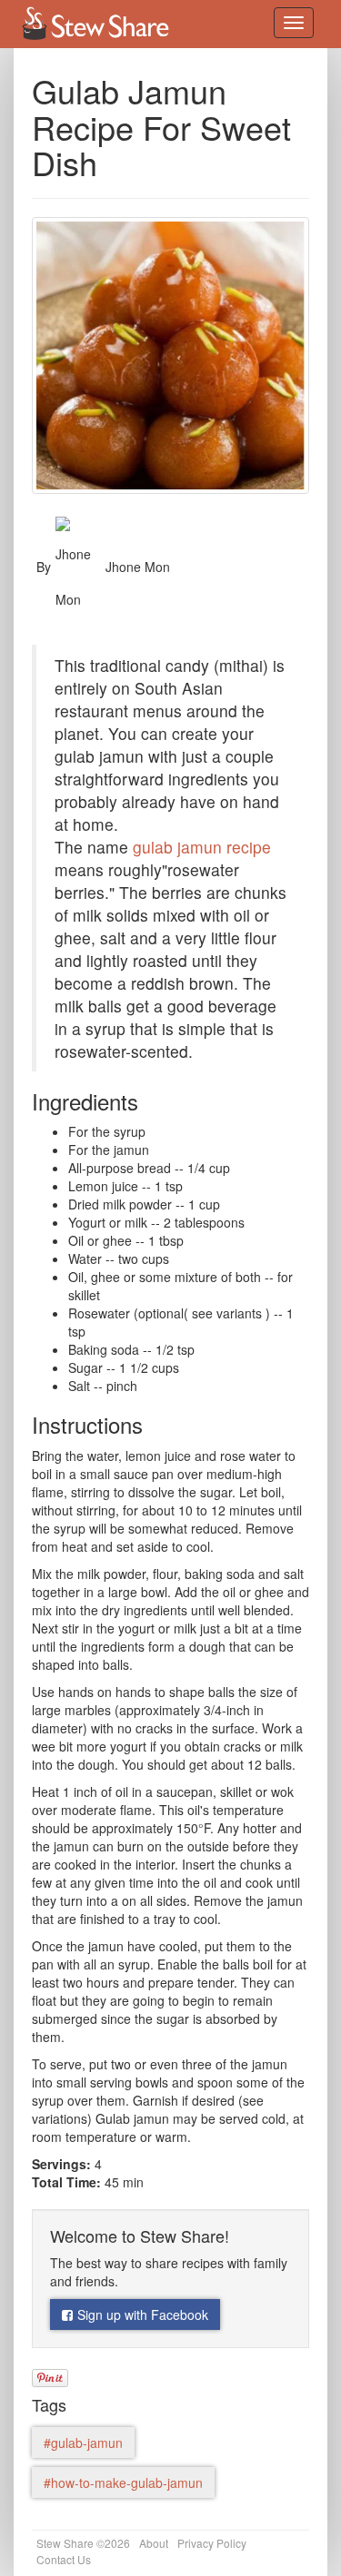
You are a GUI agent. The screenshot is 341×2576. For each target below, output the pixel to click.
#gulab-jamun (83, 2443)
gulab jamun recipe (202, 847)
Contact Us (64, 2559)
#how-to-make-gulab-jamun (123, 2482)
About (154, 2543)
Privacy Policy (212, 2543)
